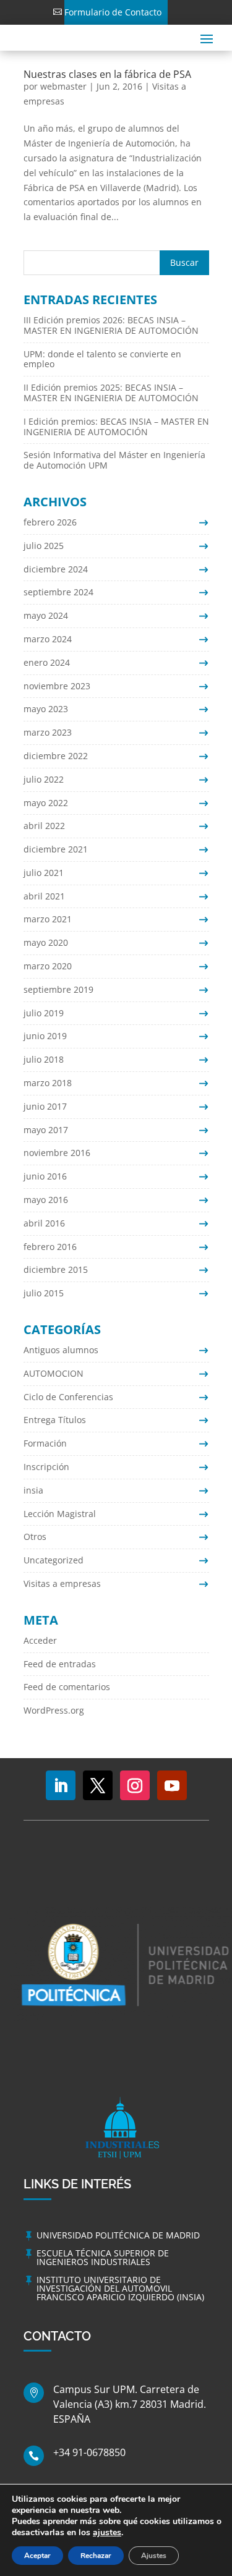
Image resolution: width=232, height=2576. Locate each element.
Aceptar (37, 2556)
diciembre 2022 (56, 756)
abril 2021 (44, 896)
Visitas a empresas (62, 1583)
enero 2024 (47, 662)
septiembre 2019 (58, 989)
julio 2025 (44, 546)
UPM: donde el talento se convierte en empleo (102, 359)
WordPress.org (54, 1710)
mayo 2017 (46, 1130)
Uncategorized (54, 1560)
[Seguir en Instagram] (135, 1785)
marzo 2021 (48, 919)
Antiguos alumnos (61, 1350)
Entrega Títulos (55, 1420)
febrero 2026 (50, 522)
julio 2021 (44, 873)
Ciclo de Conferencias (68, 1397)
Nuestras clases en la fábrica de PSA (107, 74)
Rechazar (96, 2556)
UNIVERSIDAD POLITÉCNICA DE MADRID (118, 2235)
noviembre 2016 (57, 1153)
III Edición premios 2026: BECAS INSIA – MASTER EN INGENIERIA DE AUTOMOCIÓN (111, 325)
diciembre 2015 (56, 1269)
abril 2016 (44, 1223)
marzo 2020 (48, 966)
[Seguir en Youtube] (172, 1785)
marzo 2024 (48, 639)
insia (33, 1490)
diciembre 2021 (56, 849)
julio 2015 (44, 1293)
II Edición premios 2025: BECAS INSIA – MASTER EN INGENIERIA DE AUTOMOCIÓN (111, 393)
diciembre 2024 (56, 569)
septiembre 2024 (58, 592)
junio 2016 (45, 1176)
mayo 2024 (46, 615)
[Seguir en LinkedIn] (61, 1785)
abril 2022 (44, 826)
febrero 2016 (50, 1247)
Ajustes (154, 2556)
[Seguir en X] (98, 1785)
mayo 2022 (46, 803)
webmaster (63, 86)
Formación (45, 1443)
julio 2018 (44, 1059)
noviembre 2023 (57, 686)
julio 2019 (44, 1013)
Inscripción (46, 1467)
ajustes (107, 2533)
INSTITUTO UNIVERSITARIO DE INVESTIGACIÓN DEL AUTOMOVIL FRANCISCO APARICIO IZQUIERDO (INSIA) (120, 2288)
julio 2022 (44, 779)
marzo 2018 (48, 1083)
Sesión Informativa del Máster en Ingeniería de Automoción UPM (114, 460)
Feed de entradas (60, 1664)
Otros (35, 1537)
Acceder (40, 1640)
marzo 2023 (48, 732)
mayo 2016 (46, 1200)
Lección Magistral (60, 1514)
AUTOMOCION (54, 1373)
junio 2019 (45, 1036)
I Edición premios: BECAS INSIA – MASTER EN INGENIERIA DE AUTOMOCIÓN (116, 427)
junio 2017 (45, 1106)
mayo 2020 (46, 942)
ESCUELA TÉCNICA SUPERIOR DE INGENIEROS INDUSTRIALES (103, 2257)
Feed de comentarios (67, 1687)
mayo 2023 (46, 709)
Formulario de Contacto (113, 12)
